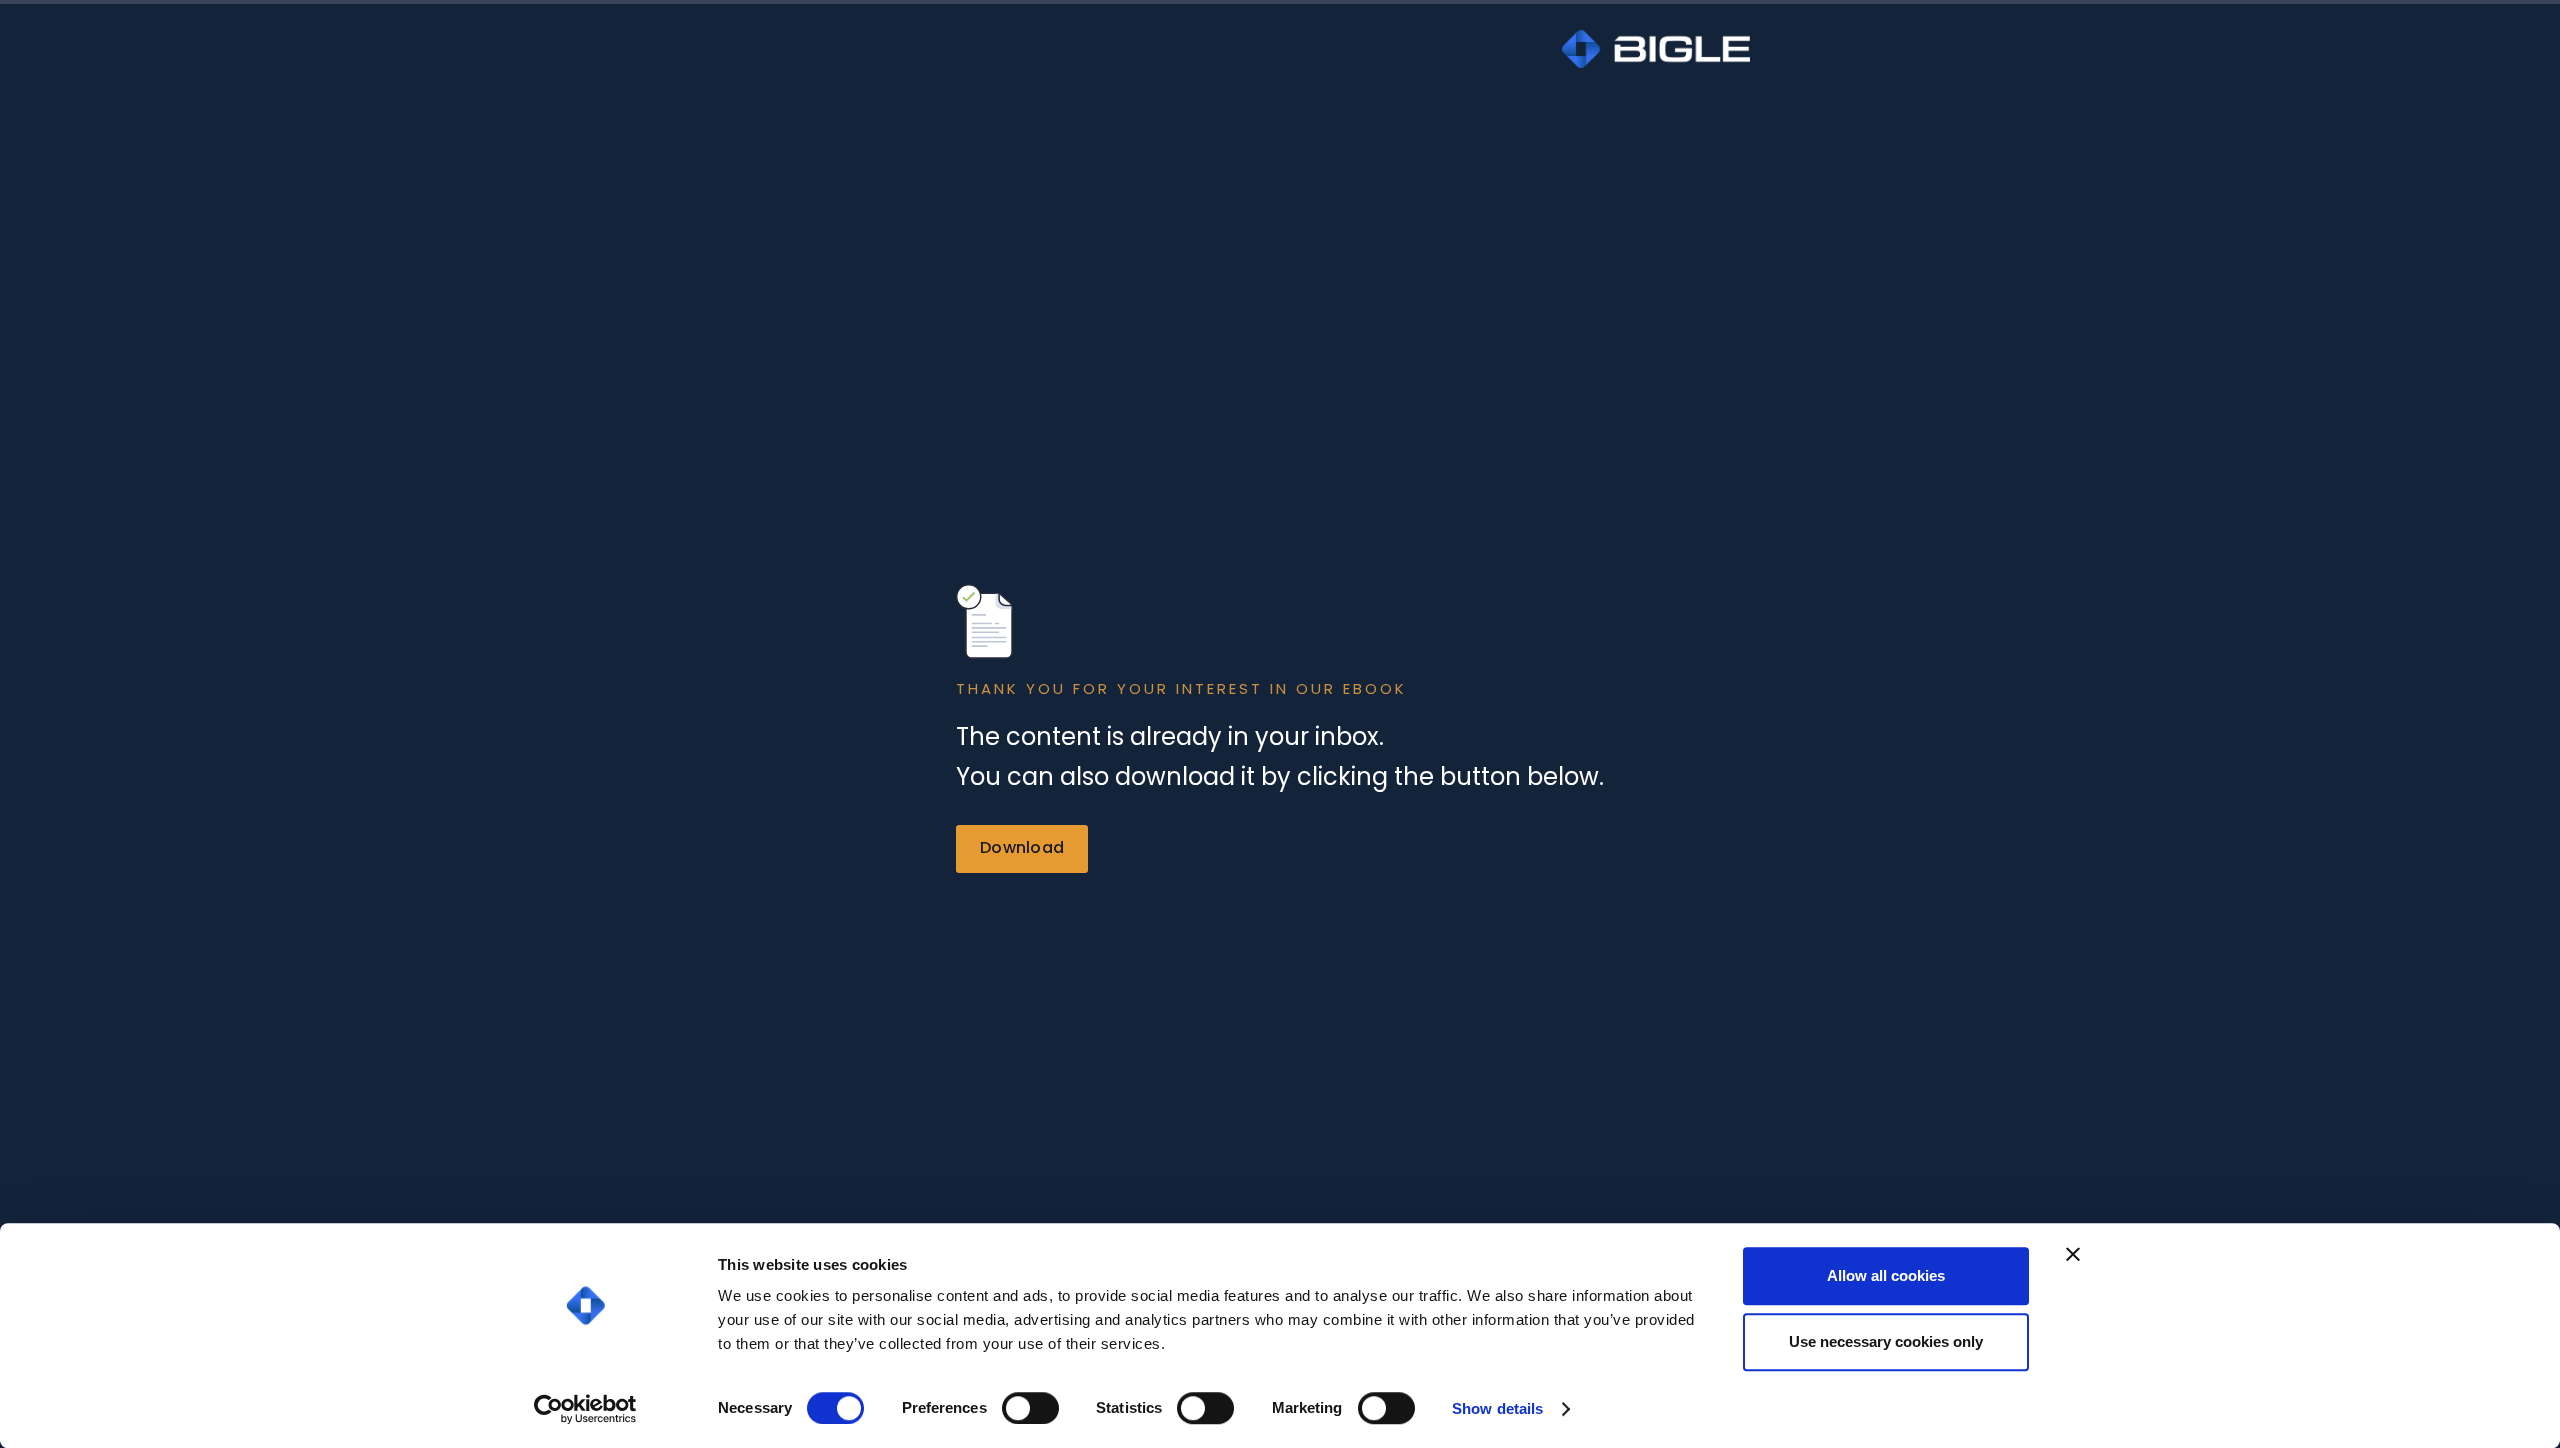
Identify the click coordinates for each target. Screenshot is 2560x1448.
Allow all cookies (1886, 1275)
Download (1022, 847)
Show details (1497, 1408)
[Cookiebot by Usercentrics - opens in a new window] (585, 1409)
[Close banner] (2073, 1254)
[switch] (1030, 1408)
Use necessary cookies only (1886, 1341)
